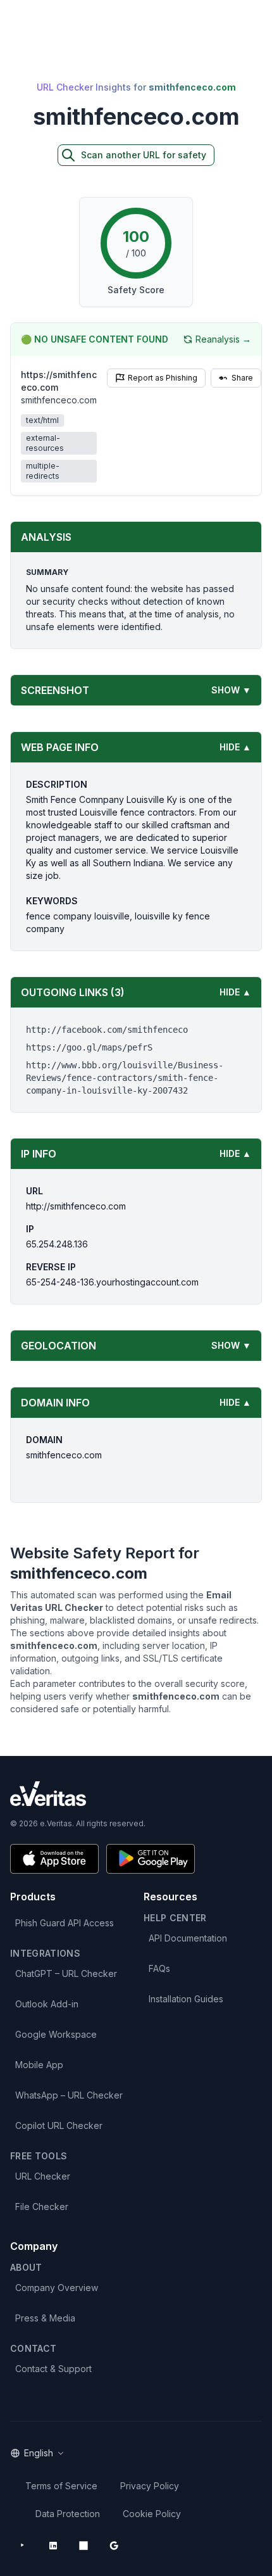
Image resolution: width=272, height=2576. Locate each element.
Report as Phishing (163, 378)
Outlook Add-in (47, 2004)
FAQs (159, 1968)
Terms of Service (61, 2486)
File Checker (42, 2207)
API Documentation (188, 1938)
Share (242, 378)
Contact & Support (53, 2369)
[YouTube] (23, 2546)
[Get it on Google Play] (151, 1859)
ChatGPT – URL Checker (66, 1973)
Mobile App (39, 2065)
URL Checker (43, 2176)
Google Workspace (56, 2034)
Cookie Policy (152, 2514)
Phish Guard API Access (65, 1923)
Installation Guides (186, 1999)
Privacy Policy (150, 2486)
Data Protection (68, 2514)
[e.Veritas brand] (136, 1794)
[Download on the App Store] (54, 1859)
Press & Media (45, 2318)
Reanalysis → (223, 339)
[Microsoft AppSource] (83, 2546)
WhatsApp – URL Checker (69, 2095)
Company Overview (57, 2288)
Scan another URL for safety (144, 155)
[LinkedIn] (53, 2546)
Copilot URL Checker (59, 2125)
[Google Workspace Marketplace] (114, 2546)
